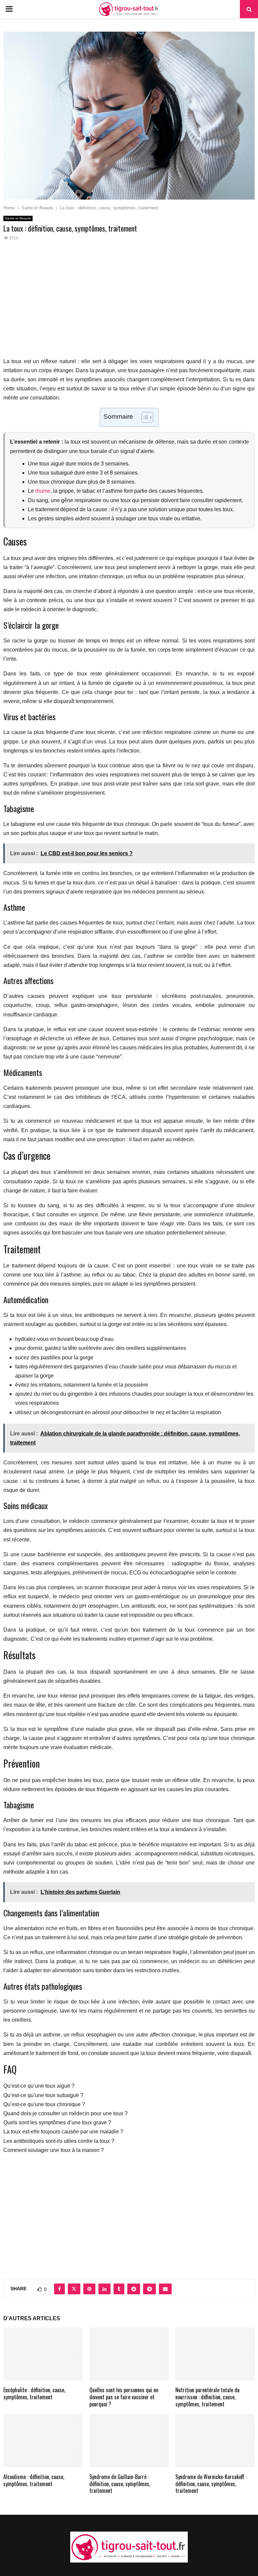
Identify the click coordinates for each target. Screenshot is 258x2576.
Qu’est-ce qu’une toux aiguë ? (39, 2086)
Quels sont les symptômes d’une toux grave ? (57, 2122)
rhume (43, 491)
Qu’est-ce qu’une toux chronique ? (44, 2104)
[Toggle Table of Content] (144, 417)
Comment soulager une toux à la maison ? (54, 2150)
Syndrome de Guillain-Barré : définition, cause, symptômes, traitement (120, 2484)
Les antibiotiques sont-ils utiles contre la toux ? (59, 2141)
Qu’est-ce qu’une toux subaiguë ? (43, 2095)
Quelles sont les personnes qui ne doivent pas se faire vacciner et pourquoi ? (124, 2397)
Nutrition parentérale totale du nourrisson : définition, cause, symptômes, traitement (207, 2397)
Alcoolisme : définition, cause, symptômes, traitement (34, 2480)
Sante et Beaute (18, 218)
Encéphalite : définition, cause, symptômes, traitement (34, 2393)
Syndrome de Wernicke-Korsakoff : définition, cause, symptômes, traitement (211, 2484)
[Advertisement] (129, 303)
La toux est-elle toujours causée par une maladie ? (63, 2132)
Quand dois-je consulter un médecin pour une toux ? (66, 2113)
